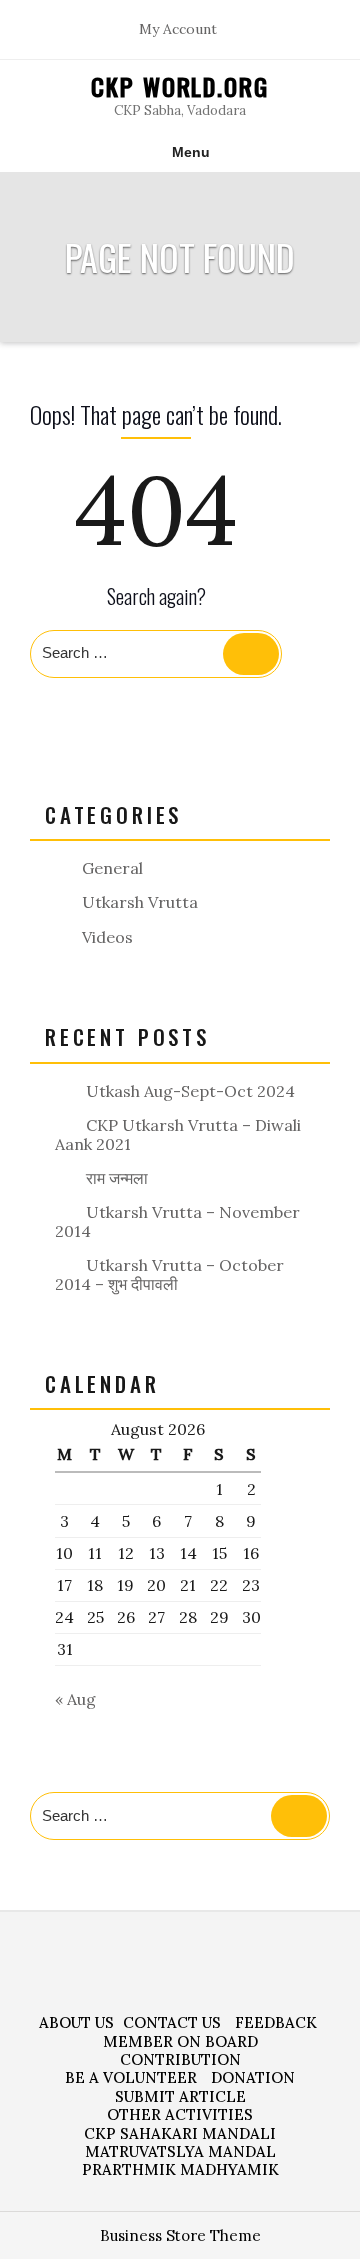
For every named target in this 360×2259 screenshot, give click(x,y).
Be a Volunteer (131, 2077)
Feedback (276, 2022)
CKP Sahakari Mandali (180, 2133)
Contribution (180, 2059)
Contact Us (172, 2022)
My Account (178, 29)
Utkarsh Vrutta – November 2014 (177, 1221)
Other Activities (180, 2114)
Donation (253, 2077)
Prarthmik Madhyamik (180, 2169)
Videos (107, 937)
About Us (76, 2022)
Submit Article (180, 2096)
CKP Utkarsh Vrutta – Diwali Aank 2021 (178, 1134)
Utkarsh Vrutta (140, 902)
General (112, 868)
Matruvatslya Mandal (180, 2151)
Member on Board (180, 2041)
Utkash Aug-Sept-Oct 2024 (190, 1091)
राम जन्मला (117, 1178)
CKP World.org (180, 86)
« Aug (75, 1699)
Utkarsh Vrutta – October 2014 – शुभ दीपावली (169, 1274)
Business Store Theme (180, 2235)
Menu (191, 152)
